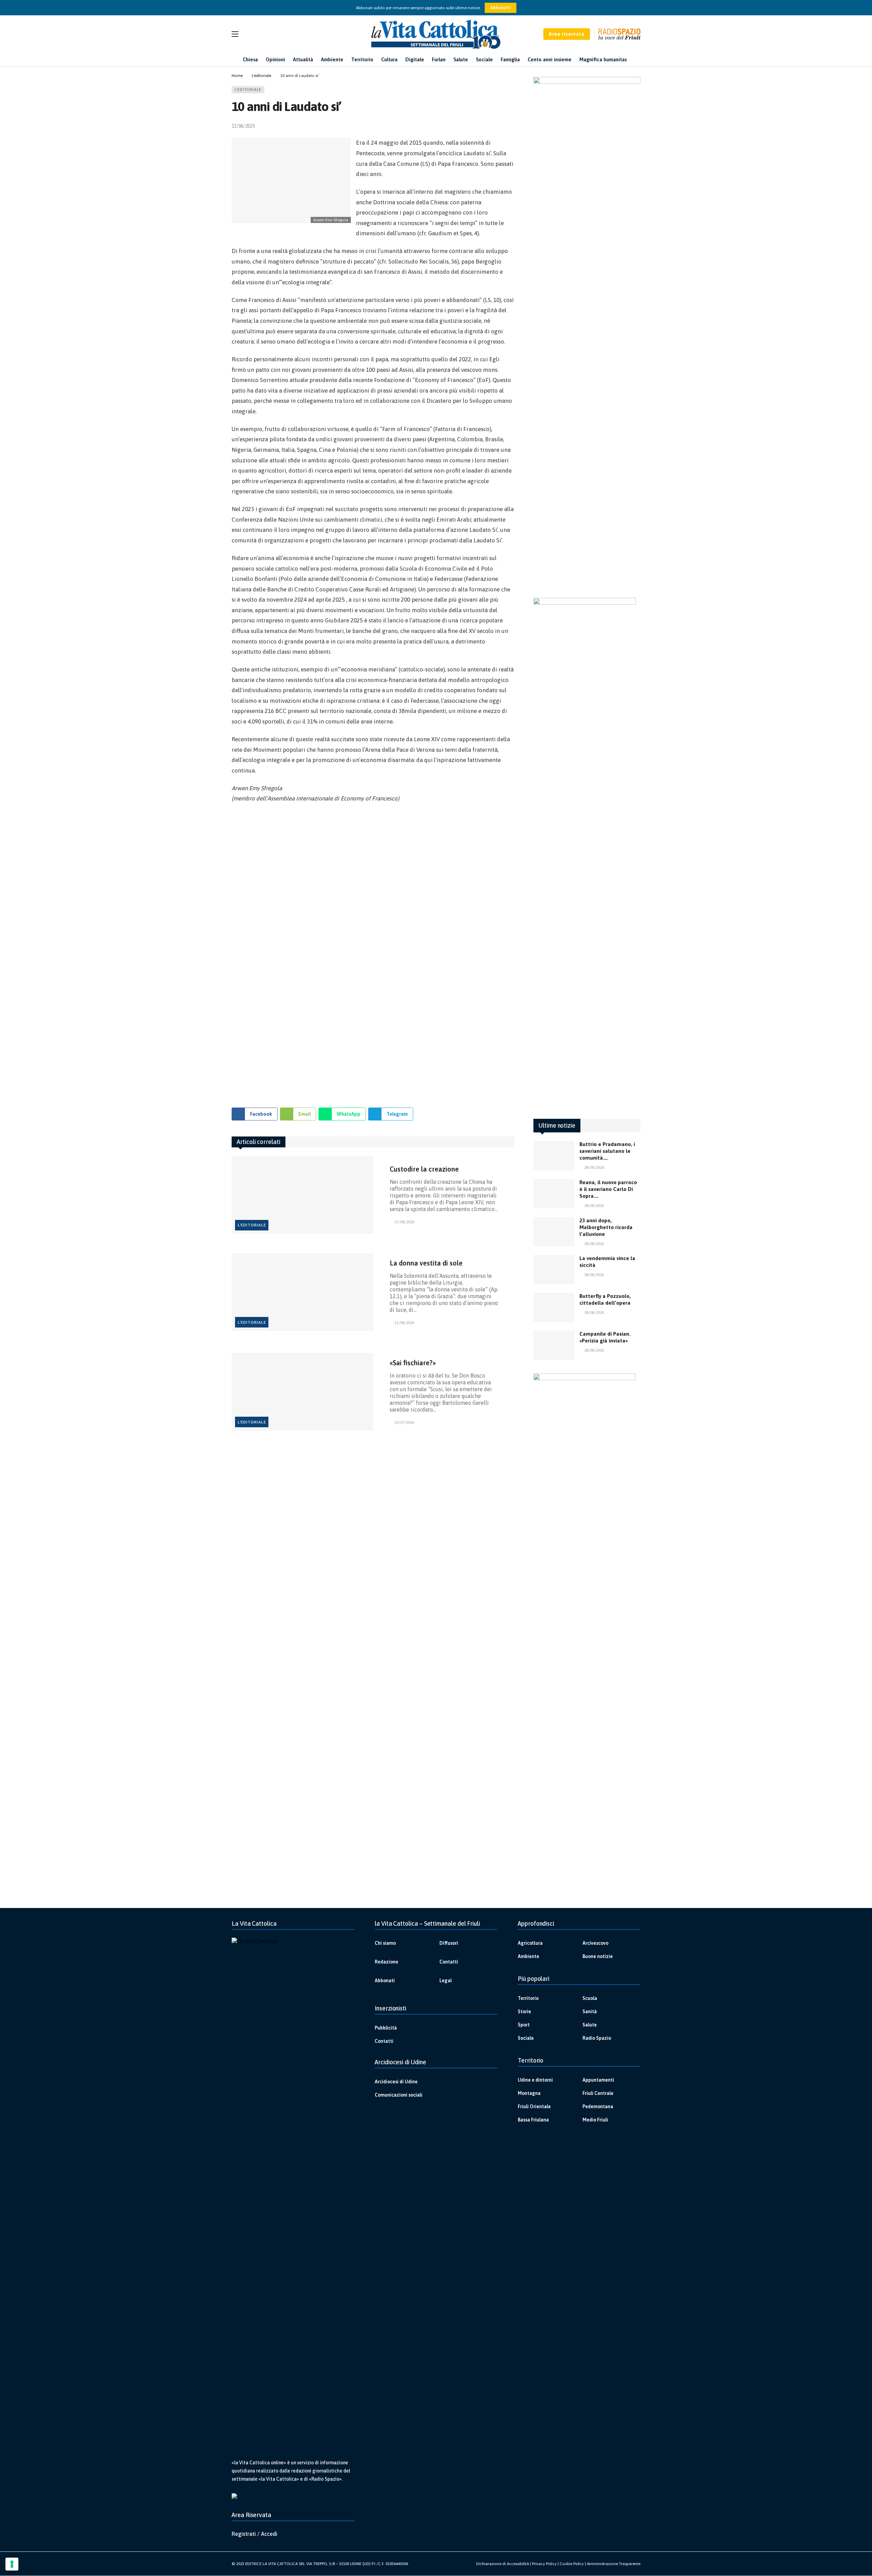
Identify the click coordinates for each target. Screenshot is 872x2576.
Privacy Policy (544, 2564)
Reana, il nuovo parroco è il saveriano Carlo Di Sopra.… (608, 1189)
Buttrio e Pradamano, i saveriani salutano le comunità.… (607, 1151)
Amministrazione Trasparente (614, 2564)
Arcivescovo (595, 1943)
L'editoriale (248, 90)
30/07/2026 (404, 1422)
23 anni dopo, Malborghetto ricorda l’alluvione (606, 1227)
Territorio (528, 1998)
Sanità (590, 2011)
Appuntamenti (598, 2080)
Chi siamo (385, 1943)
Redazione (386, 1962)
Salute (590, 2025)
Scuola (590, 1998)
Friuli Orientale (534, 2106)
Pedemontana (598, 2106)
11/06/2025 (243, 126)
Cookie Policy (572, 2564)
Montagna (529, 2093)
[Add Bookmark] (512, 126)
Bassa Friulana (533, 2120)
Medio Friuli (595, 2120)
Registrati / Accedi (254, 2534)
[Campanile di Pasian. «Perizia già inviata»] (554, 1345)
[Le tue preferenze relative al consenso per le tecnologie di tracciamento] (12, 2564)
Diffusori (449, 1943)
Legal (446, 1981)
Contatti (449, 1962)
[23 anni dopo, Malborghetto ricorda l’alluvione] (554, 1232)
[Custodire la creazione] (302, 1195)
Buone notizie (598, 1956)
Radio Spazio (597, 2038)
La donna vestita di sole (426, 1263)
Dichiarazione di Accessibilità (503, 2564)
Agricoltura (530, 1943)
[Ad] (373, 952)
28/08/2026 (594, 1167)
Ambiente (528, 1956)
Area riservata (567, 34)
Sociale (526, 2038)
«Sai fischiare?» (413, 1363)
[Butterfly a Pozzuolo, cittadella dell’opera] (554, 1307)
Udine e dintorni (535, 2080)
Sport (524, 2025)
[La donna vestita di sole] (302, 1292)
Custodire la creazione (424, 1169)
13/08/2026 (404, 1323)
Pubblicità (386, 2028)
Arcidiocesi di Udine (396, 2082)
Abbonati (501, 8)
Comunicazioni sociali (399, 2095)
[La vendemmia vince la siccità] (554, 1270)
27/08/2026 (404, 1222)
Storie (524, 2011)
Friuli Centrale (598, 2093)
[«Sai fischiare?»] (302, 1392)
